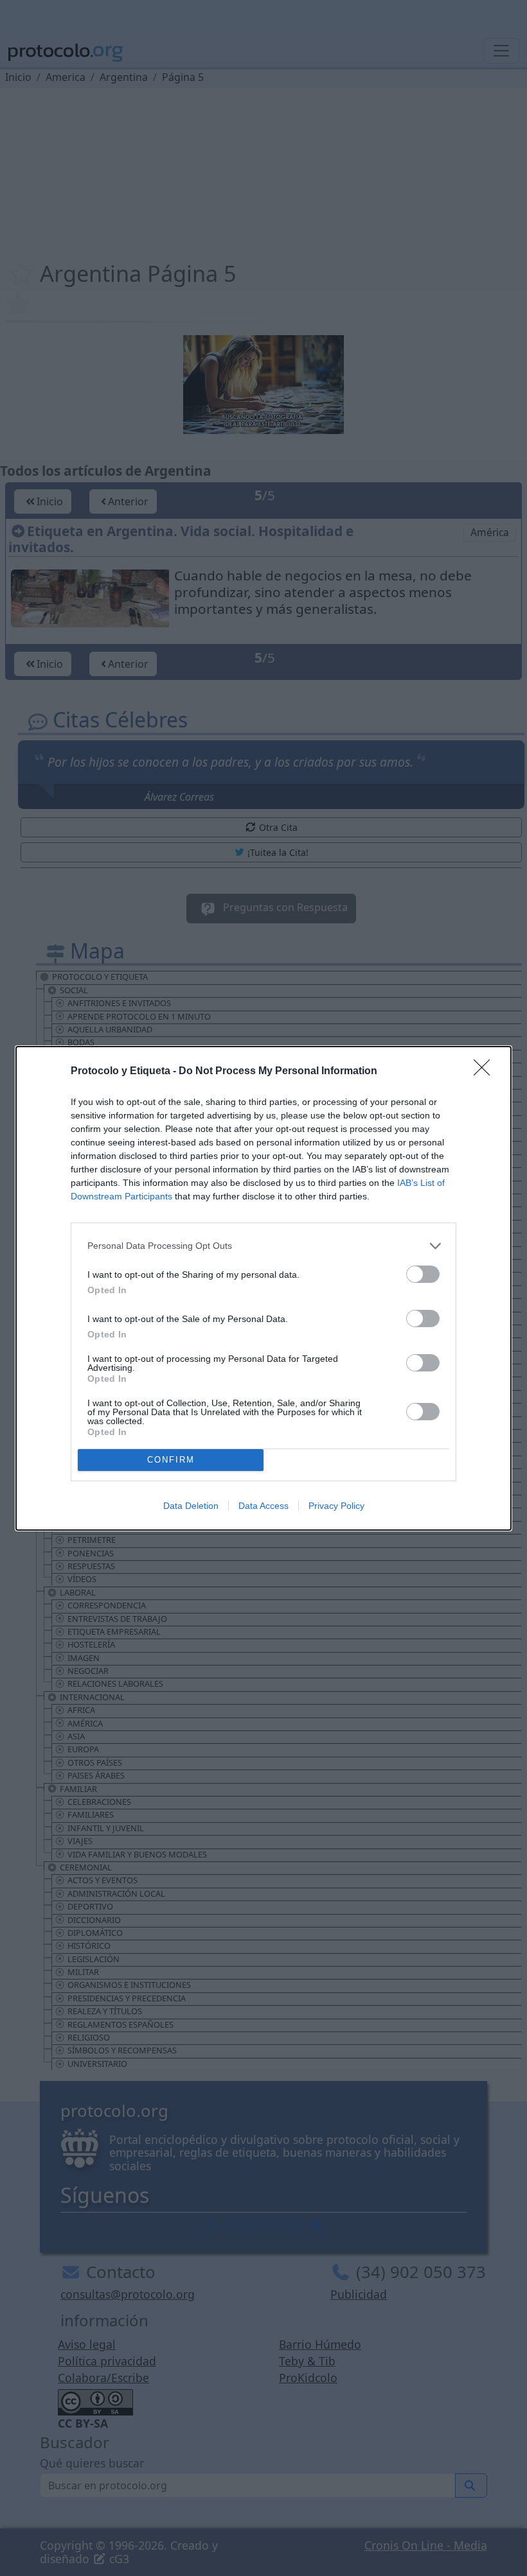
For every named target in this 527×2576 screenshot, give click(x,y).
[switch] (423, 1274)
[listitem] (263, 1246)
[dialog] (263, 1288)
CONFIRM (171, 1460)
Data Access (263, 1506)
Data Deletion (191, 1506)
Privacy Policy (336, 1506)
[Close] (486, 1072)
